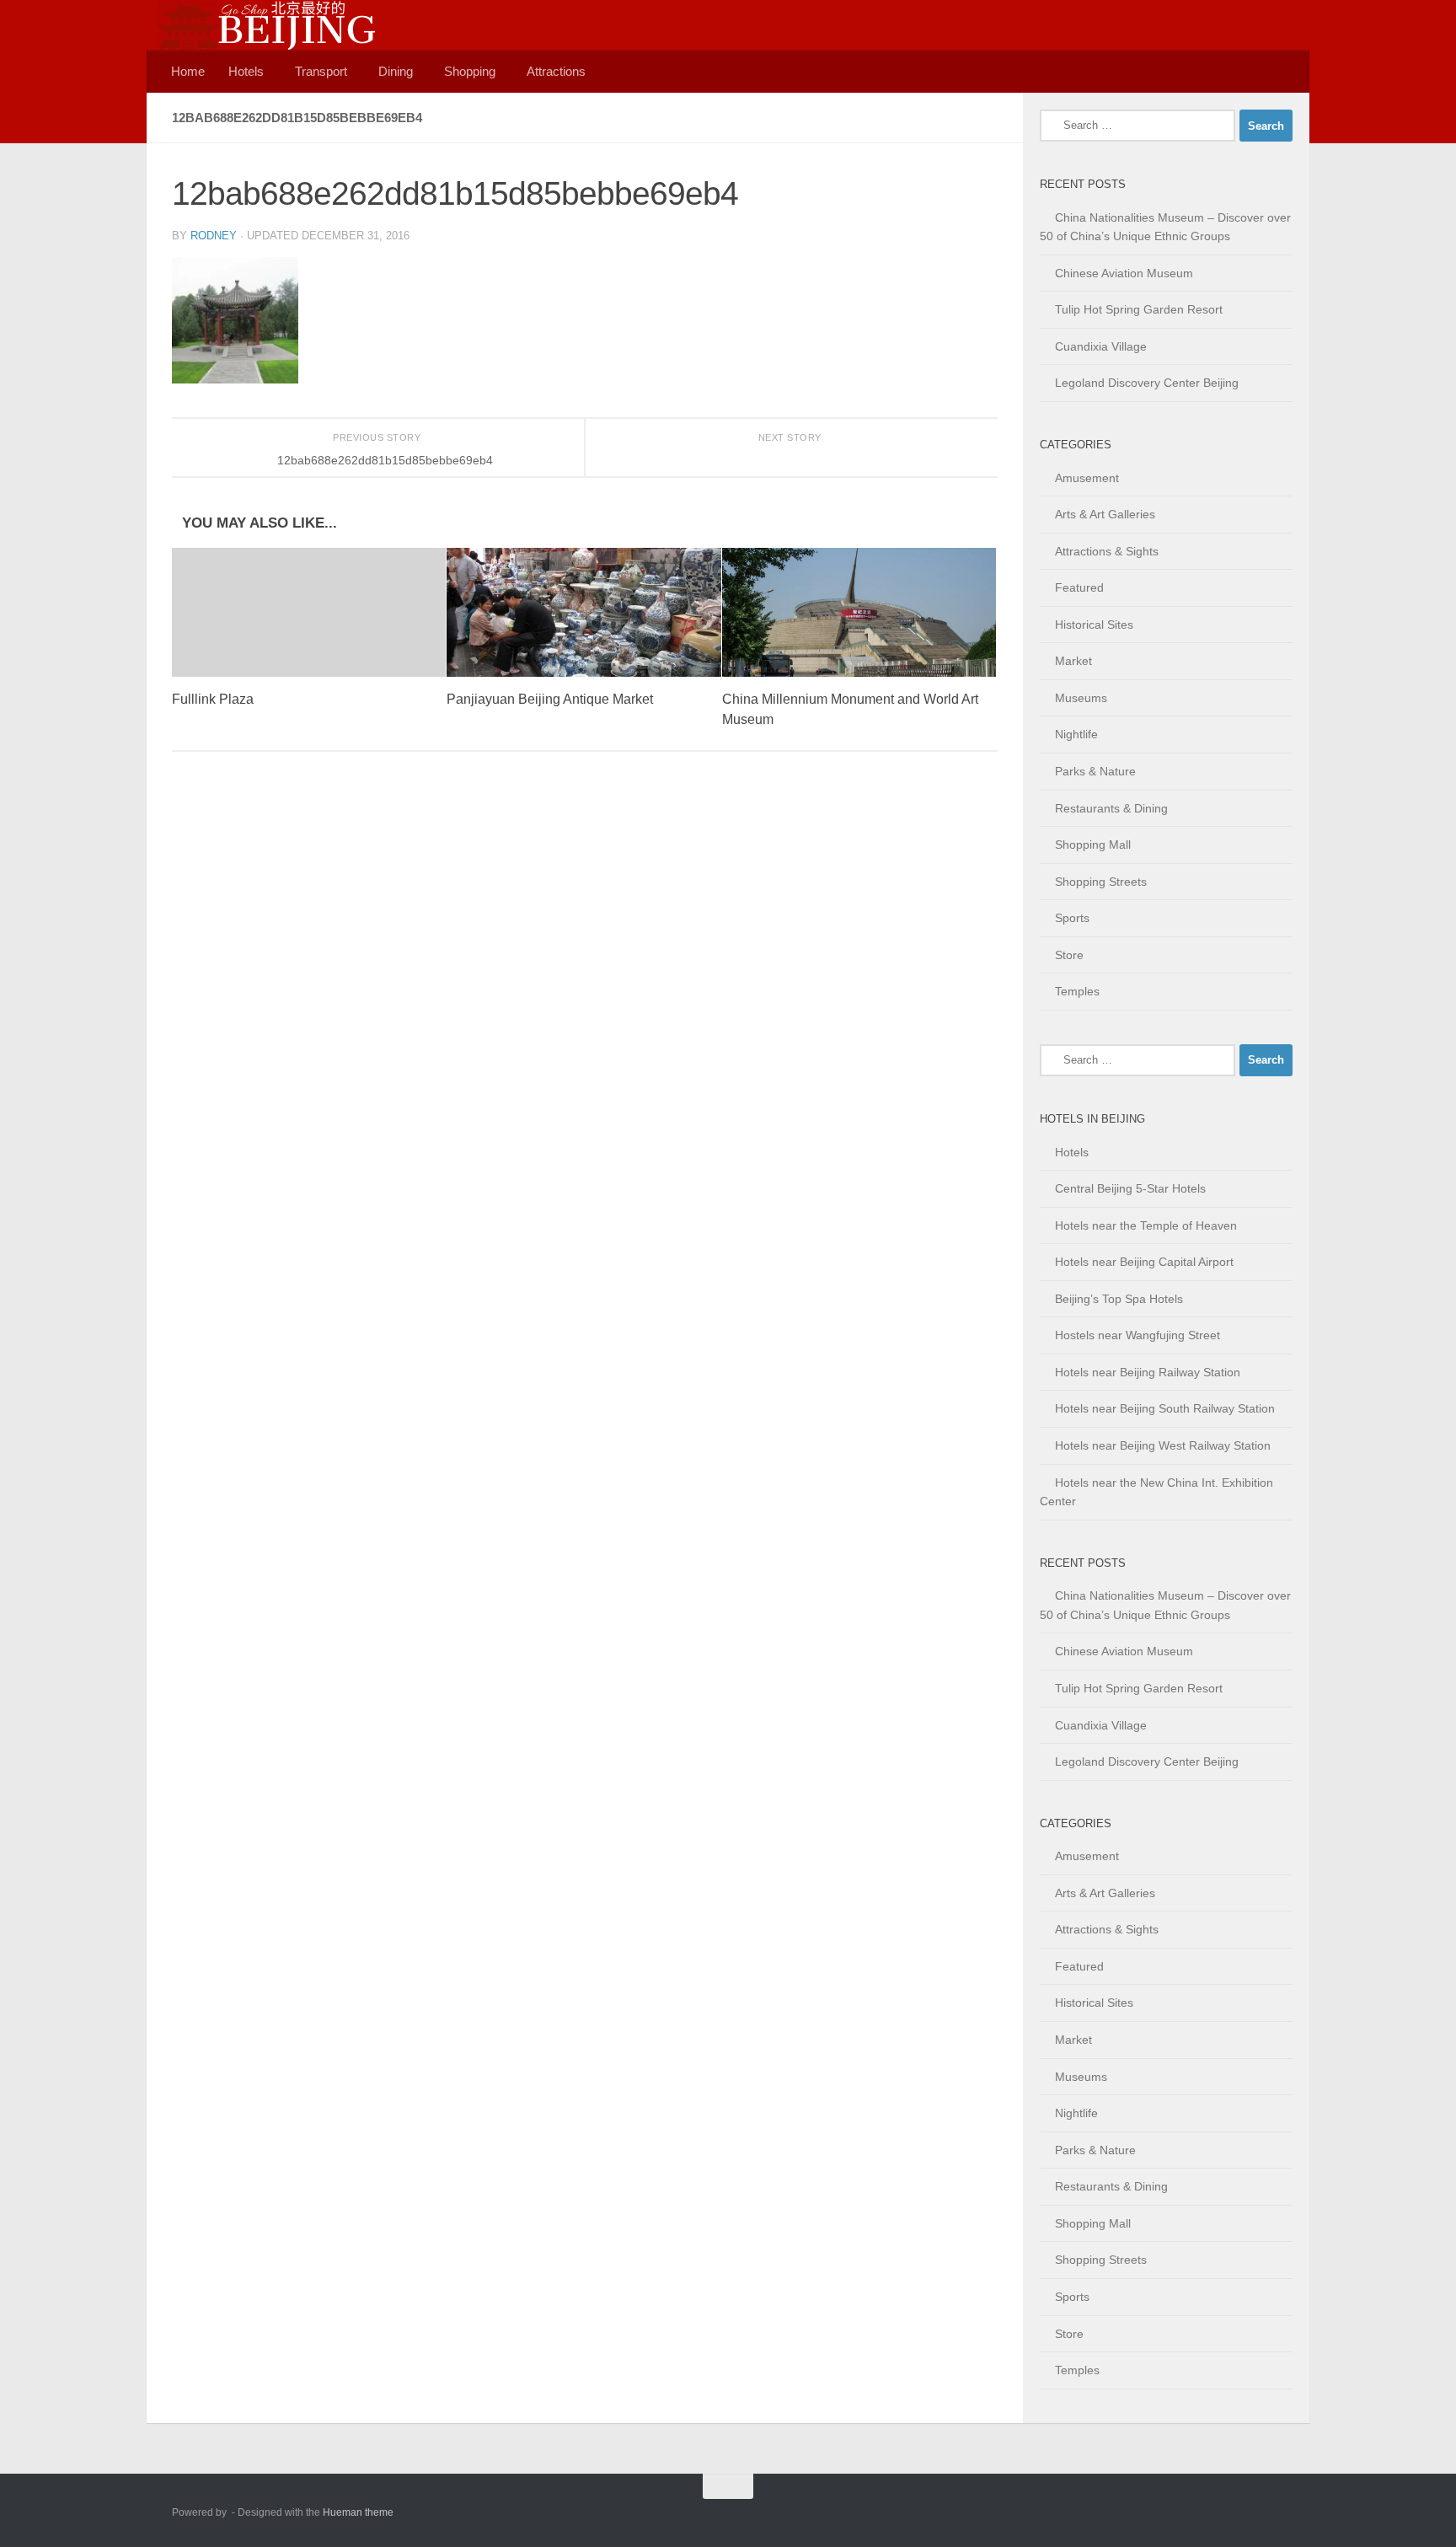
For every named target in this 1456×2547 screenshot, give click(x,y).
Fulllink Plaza (213, 699)
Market (1073, 661)
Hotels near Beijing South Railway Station (1165, 1408)
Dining (396, 71)
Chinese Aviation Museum (1124, 273)
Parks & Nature (1095, 771)
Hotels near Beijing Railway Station (1148, 1372)
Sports (1072, 918)
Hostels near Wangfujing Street (1137, 1335)
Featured (1079, 587)
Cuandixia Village (1101, 346)
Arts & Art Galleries (1105, 514)
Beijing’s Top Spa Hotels (1119, 1299)
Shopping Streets (1101, 882)
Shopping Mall (1093, 845)
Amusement (1087, 478)
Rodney (214, 236)
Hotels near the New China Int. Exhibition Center (1156, 1492)
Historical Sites (1094, 625)
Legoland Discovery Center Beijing (1147, 383)
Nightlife (1076, 734)
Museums (1081, 698)
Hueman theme (358, 2512)
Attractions (556, 71)
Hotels (246, 71)
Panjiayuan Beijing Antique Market (550, 699)
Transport (321, 71)
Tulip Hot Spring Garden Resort (1139, 309)
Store (1069, 955)
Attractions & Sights (1107, 551)
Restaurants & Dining (1111, 808)
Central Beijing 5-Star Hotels (1130, 1188)
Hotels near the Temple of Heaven (1146, 1225)
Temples (1077, 991)
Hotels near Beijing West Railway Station (1163, 1445)
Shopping (470, 71)
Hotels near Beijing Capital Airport (1144, 1262)
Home (188, 71)
